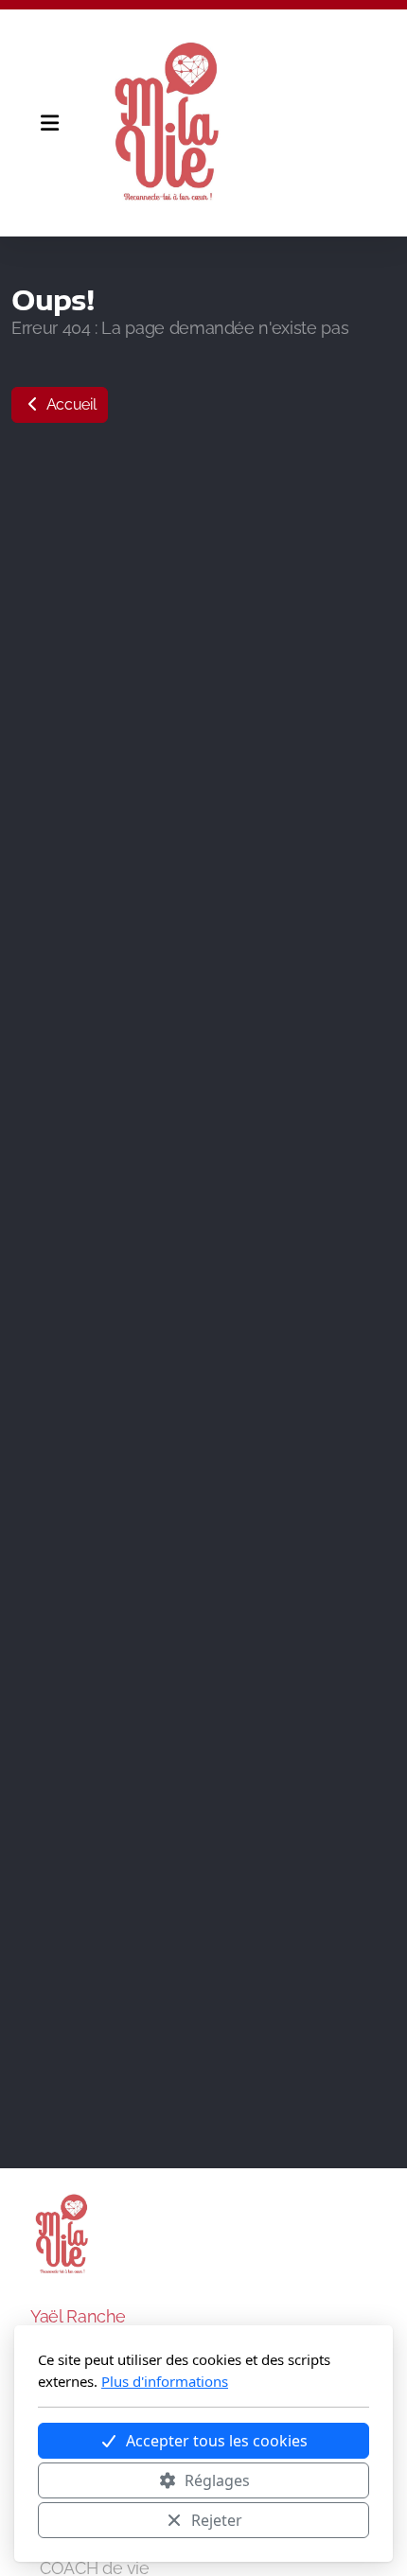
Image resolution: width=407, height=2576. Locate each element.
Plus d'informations (165, 2381)
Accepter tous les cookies (217, 2441)
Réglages (217, 2480)
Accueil (69, 404)
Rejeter (217, 2520)
